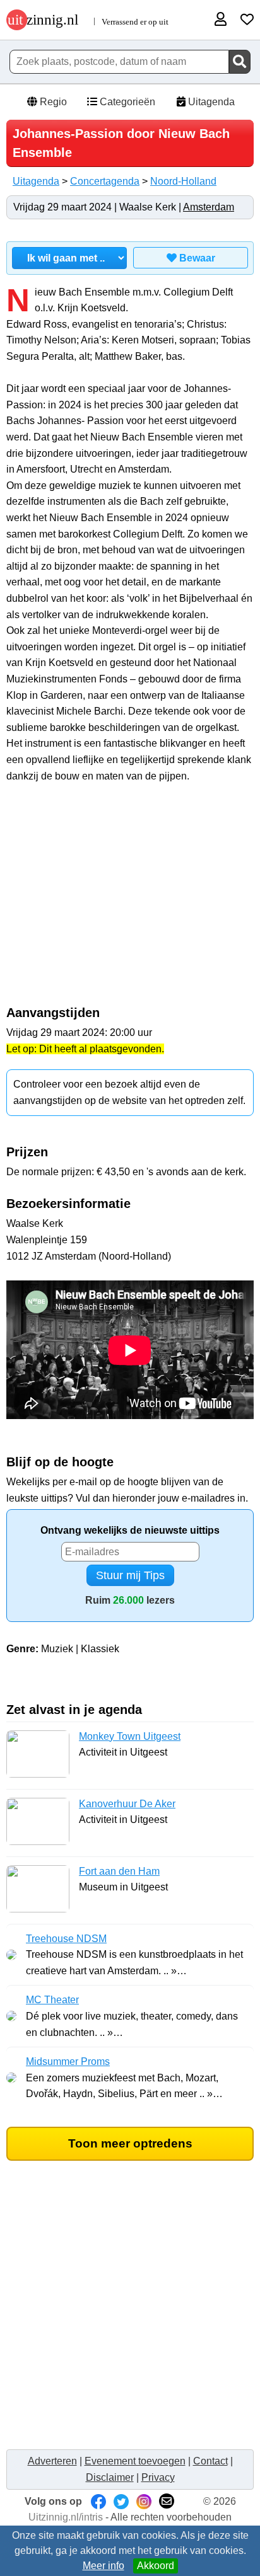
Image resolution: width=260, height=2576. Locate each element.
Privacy (158, 2477)
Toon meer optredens (130, 2143)
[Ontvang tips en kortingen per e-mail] (167, 2501)
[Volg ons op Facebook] (98, 2501)
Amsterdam (209, 207)
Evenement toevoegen (135, 2461)
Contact (210, 2461)
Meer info (103, 2566)
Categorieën (126, 102)
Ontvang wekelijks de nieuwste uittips (130, 1530)
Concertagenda (105, 181)
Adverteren (52, 2461)
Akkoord (156, 2566)
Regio (52, 102)
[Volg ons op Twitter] (121, 2501)
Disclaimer (110, 2477)
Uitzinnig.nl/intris (66, 2517)
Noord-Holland (183, 181)
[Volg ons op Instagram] (144, 2501)
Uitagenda (210, 102)
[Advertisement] (130, 901)
